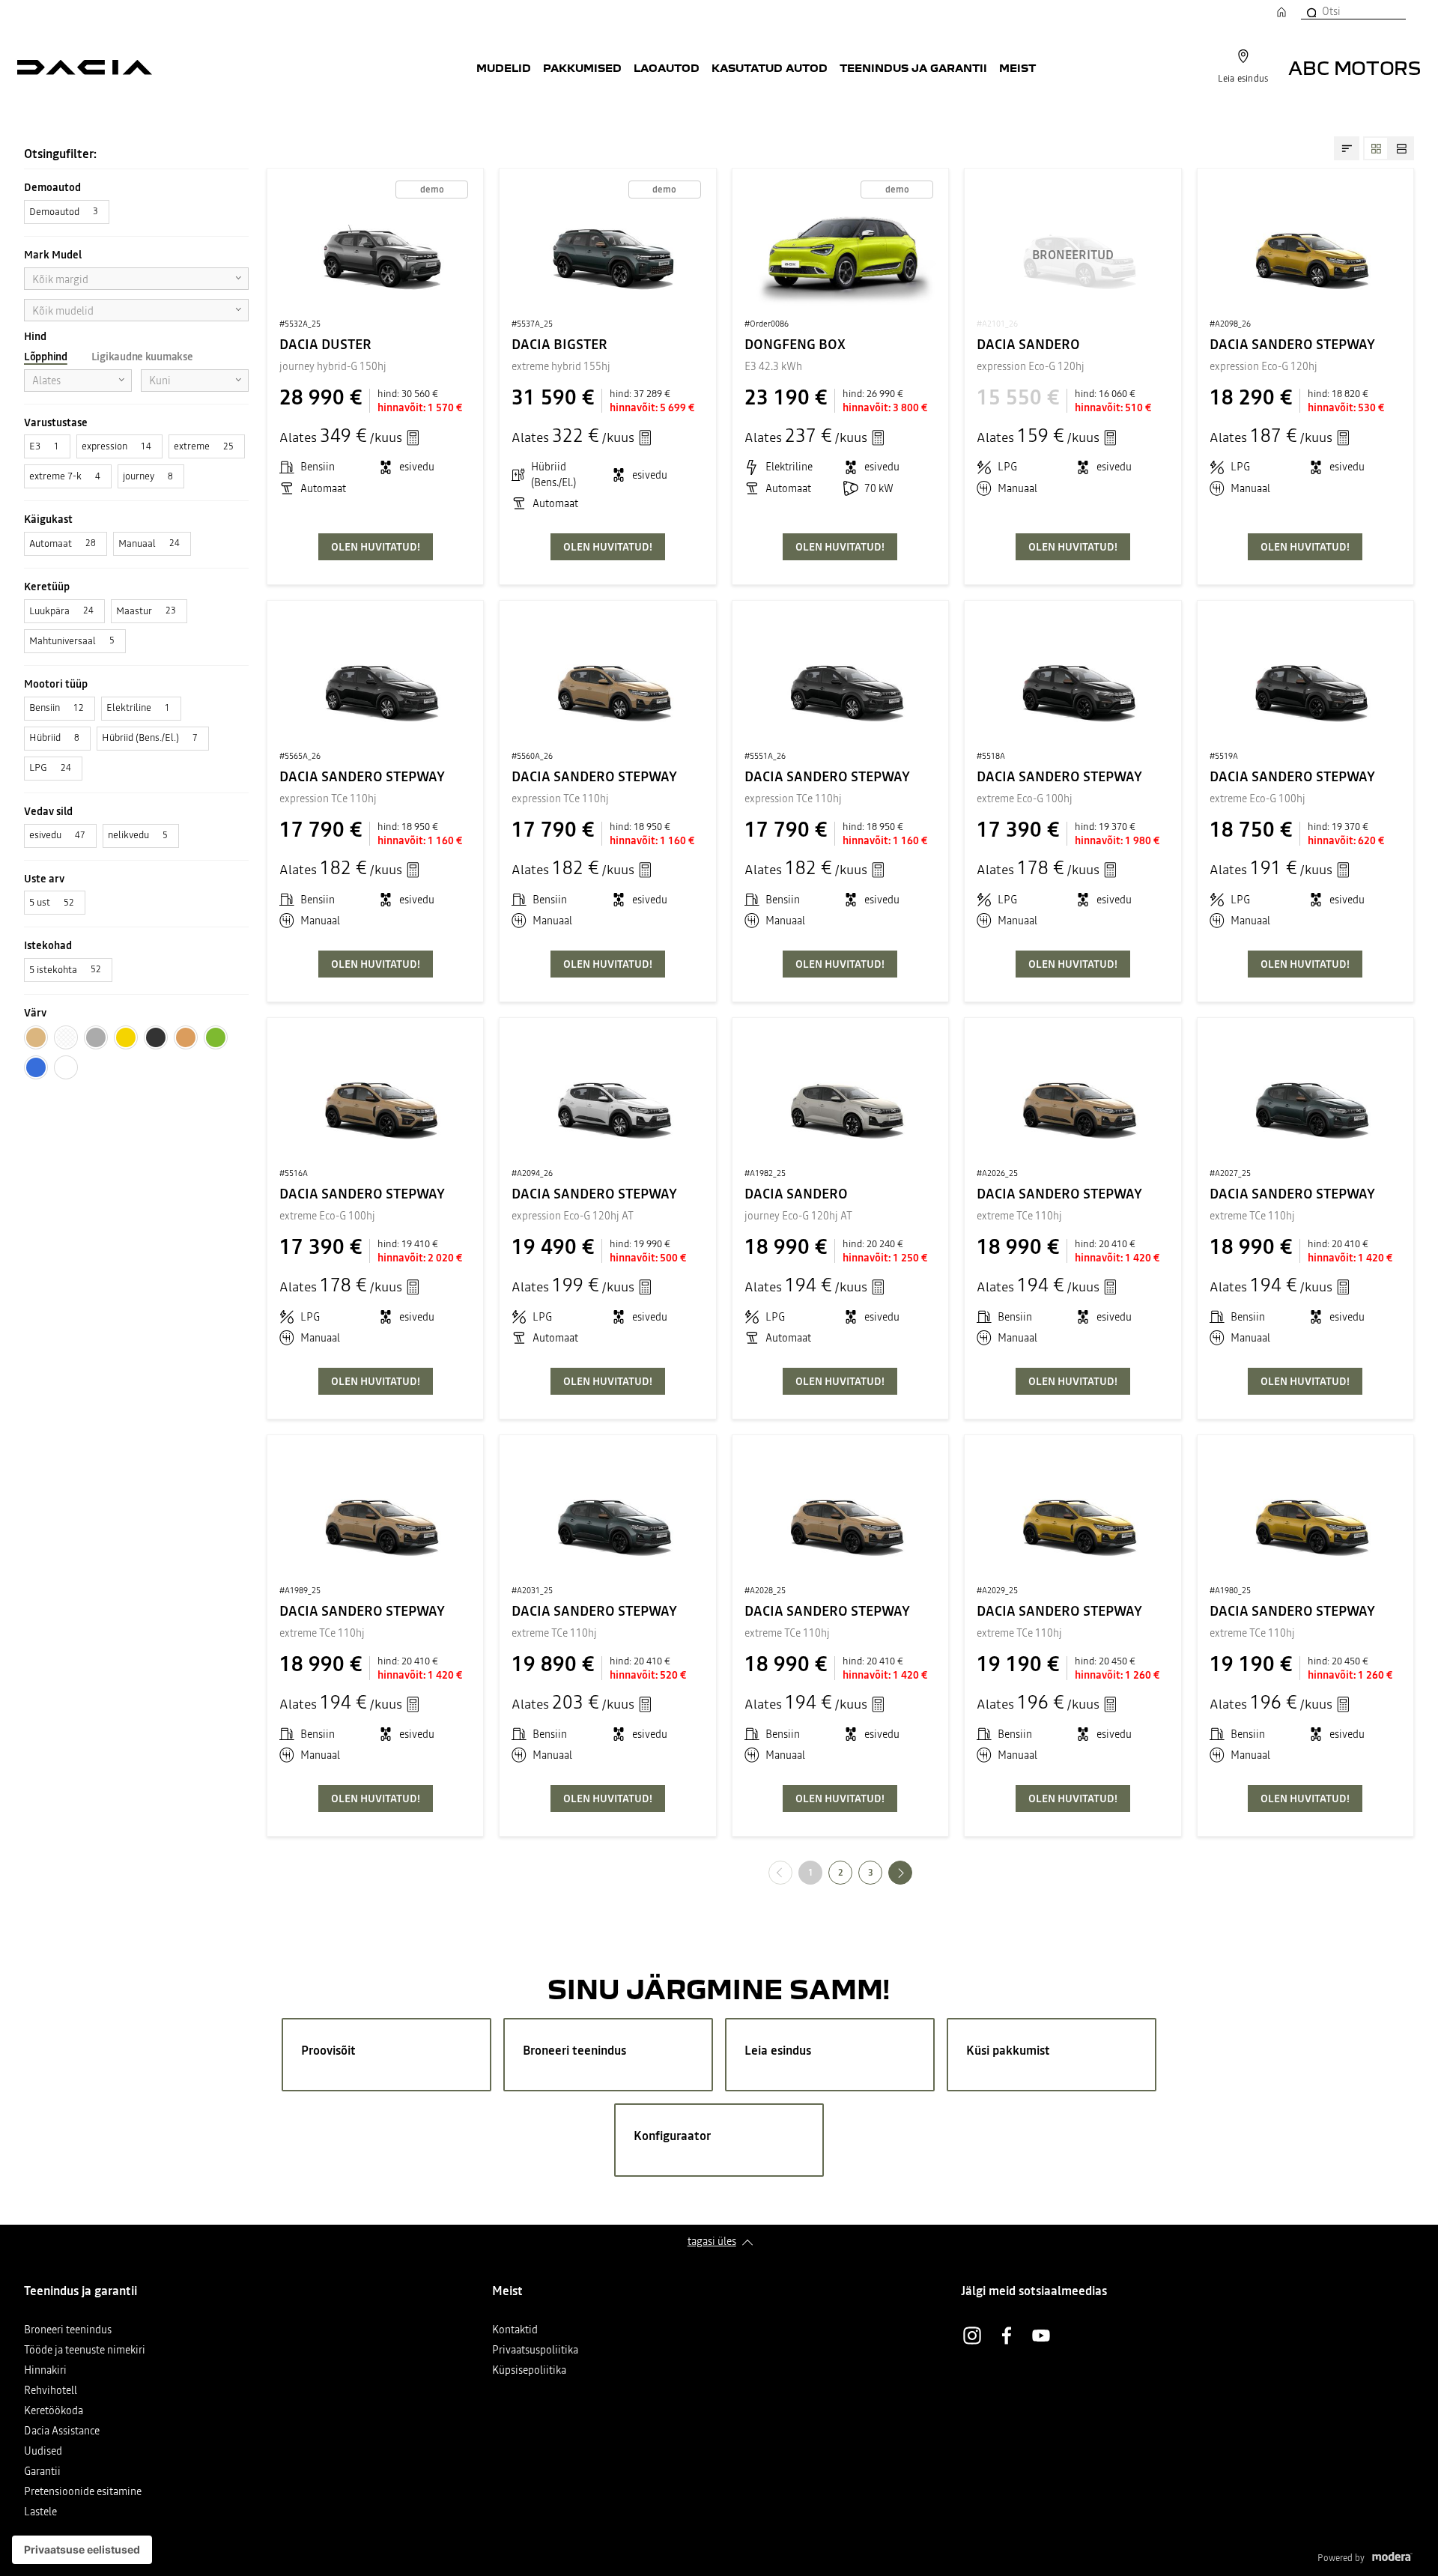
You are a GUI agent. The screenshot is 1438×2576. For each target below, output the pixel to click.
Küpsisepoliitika (529, 2371)
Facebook (1007, 2336)
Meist (1017, 67)
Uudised (43, 2452)
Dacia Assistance (62, 2432)
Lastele (40, 2513)
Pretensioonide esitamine (83, 2492)
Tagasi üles (712, 2241)
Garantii (42, 2472)
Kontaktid (515, 2331)
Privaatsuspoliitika (535, 2351)
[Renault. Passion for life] (85, 67)
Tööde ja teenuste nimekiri (85, 2351)
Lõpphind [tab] (46, 357)
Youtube (1041, 2336)
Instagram (972, 2336)
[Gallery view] (1376, 148)
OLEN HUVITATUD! (376, 547)
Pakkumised (582, 67)
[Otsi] (1311, 11)
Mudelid (504, 67)
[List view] (1401, 148)
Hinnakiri (45, 2371)
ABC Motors (1354, 67)
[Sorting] (1347, 148)
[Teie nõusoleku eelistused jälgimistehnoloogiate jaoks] (82, 2550)
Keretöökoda (54, 2412)
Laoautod (667, 67)
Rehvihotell (51, 2391)
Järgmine (912, 1872)
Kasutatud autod (770, 67)
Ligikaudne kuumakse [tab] (142, 357)
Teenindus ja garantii (913, 67)
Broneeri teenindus (68, 2331)
